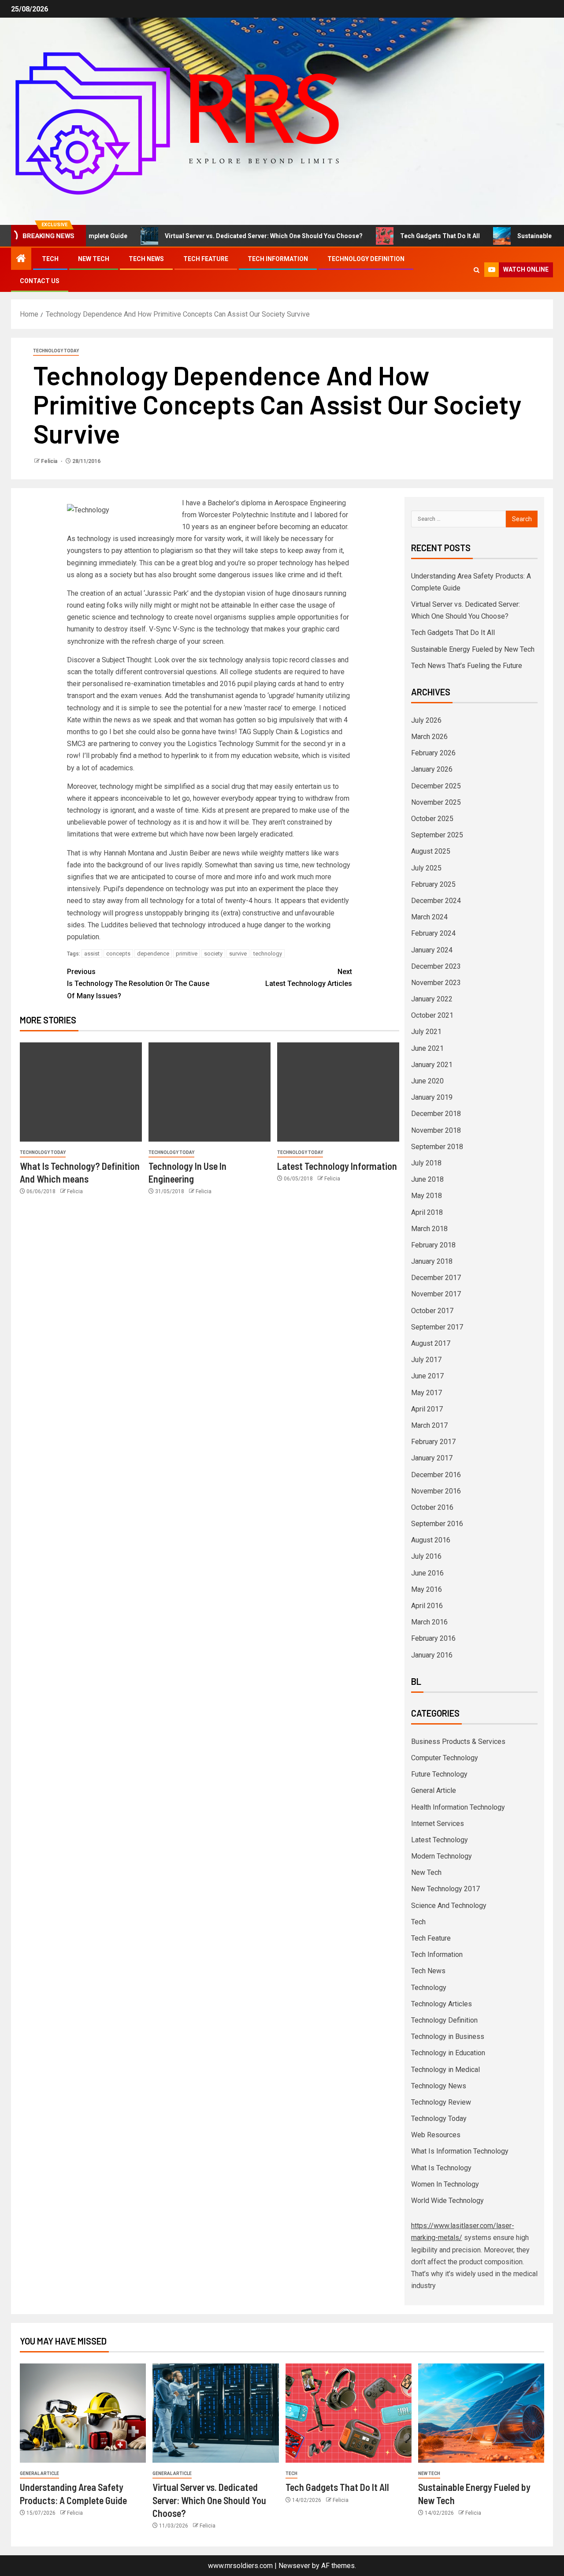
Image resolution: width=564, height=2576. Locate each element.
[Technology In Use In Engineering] (210, 1092)
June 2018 (427, 1179)
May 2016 (427, 1589)
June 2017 (427, 1376)
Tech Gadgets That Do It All (400, 236)
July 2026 (426, 720)
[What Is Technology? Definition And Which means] (81, 1092)
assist (92, 954)
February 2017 (433, 1442)
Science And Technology (449, 1906)
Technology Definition (366, 259)
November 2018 (436, 1130)
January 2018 (432, 1261)
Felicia (50, 461)
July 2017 (426, 1360)
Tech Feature (206, 259)
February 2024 (433, 933)
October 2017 (432, 1311)
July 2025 (426, 868)
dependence (153, 954)
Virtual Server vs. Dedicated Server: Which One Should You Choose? (224, 236)
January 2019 (432, 1097)
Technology (429, 1988)
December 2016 (436, 1475)
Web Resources (436, 2135)
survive (238, 954)
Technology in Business (448, 2037)
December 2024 (436, 901)
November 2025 (436, 802)
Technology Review (441, 2102)
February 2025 (433, 884)
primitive (187, 954)
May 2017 (427, 1393)
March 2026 (429, 737)
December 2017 (436, 1278)
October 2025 (432, 819)
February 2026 (433, 753)
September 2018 (437, 1147)
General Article (434, 1790)
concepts (118, 954)
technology (268, 954)
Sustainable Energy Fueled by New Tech (473, 649)
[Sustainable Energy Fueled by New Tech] (481, 2413)
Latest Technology (440, 1840)
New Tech (94, 259)
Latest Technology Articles (309, 978)
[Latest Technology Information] (338, 1092)
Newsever (294, 2566)
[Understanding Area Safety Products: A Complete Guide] (83, 2413)
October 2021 (432, 1015)
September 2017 (437, 1327)
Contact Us (40, 281)
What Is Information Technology (460, 2151)
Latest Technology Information (337, 1166)
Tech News (146, 259)
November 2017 (436, 1294)
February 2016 (433, 1638)
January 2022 (432, 999)
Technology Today (56, 351)
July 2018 (426, 1163)
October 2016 (432, 1507)
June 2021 (427, 1048)
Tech (50, 259)
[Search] (477, 270)
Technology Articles (442, 2004)
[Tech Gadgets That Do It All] (349, 2413)
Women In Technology (445, 2184)
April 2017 (427, 1409)
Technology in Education (448, 2053)
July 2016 (426, 1556)
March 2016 (429, 1622)
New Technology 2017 (445, 1889)
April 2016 (427, 1606)
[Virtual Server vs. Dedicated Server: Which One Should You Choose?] (215, 2413)
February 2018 (433, 1245)
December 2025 (436, 786)
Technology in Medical (445, 2070)
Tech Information (278, 259)
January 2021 (432, 1065)
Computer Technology (445, 1758)
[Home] (21, 259)
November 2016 (436, 1491)
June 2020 (427, 1081)
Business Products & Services (458, 1742)
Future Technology (439, 1774)
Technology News (439, 2086)
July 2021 (426, 1032)
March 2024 (429, 917)
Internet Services (438, 1824)
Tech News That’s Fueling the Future (467, 666)
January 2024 (432, 950)
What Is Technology (441, 2168)
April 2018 (427, 1212)
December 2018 (436, 1114)
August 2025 (431, 851)
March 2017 (429, 1425)
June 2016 (427, 1573)
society (213, 954)
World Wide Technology (447, 2201)
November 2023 (436, 983)
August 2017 (431, 1343)
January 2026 (432, 769)
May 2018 (427, 1196)
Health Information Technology (458, 1807)
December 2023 (436, 966)
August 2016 (431, 1540)
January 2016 (432, 1655)
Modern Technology (442, 1856)
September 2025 (437, 835)
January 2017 (432, 1458)
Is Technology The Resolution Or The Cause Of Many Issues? (138, 984)
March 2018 (429, 1229)
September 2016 (437, 1524)
